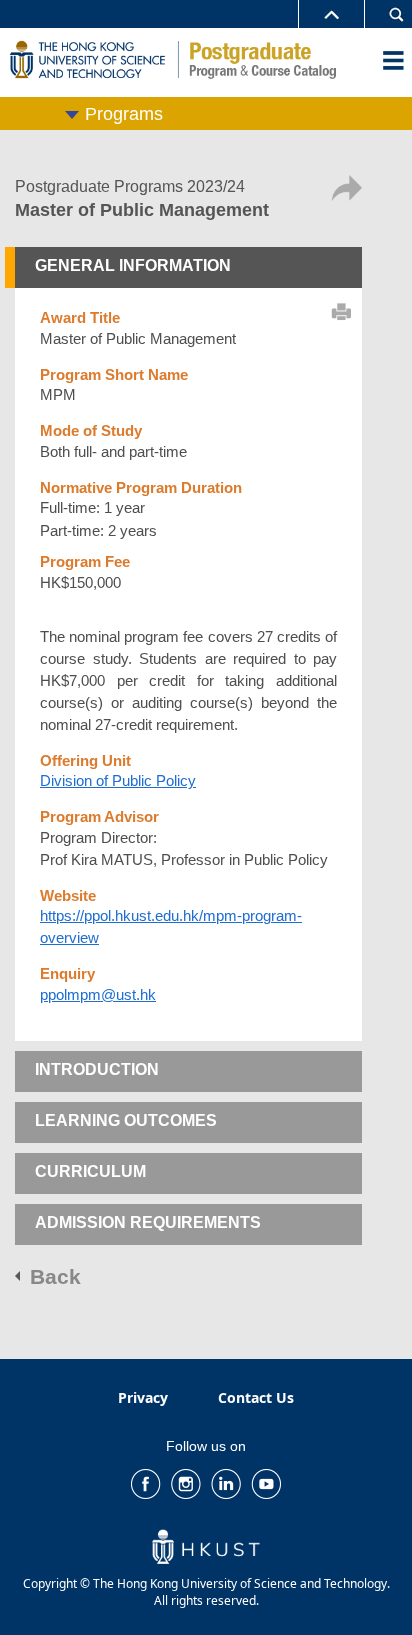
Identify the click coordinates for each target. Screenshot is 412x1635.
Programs (124, 114)
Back (55, 1276)
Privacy (143, 1397)
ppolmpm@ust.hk (98, 994)
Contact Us (256, 1397)
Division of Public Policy (118, 780)
